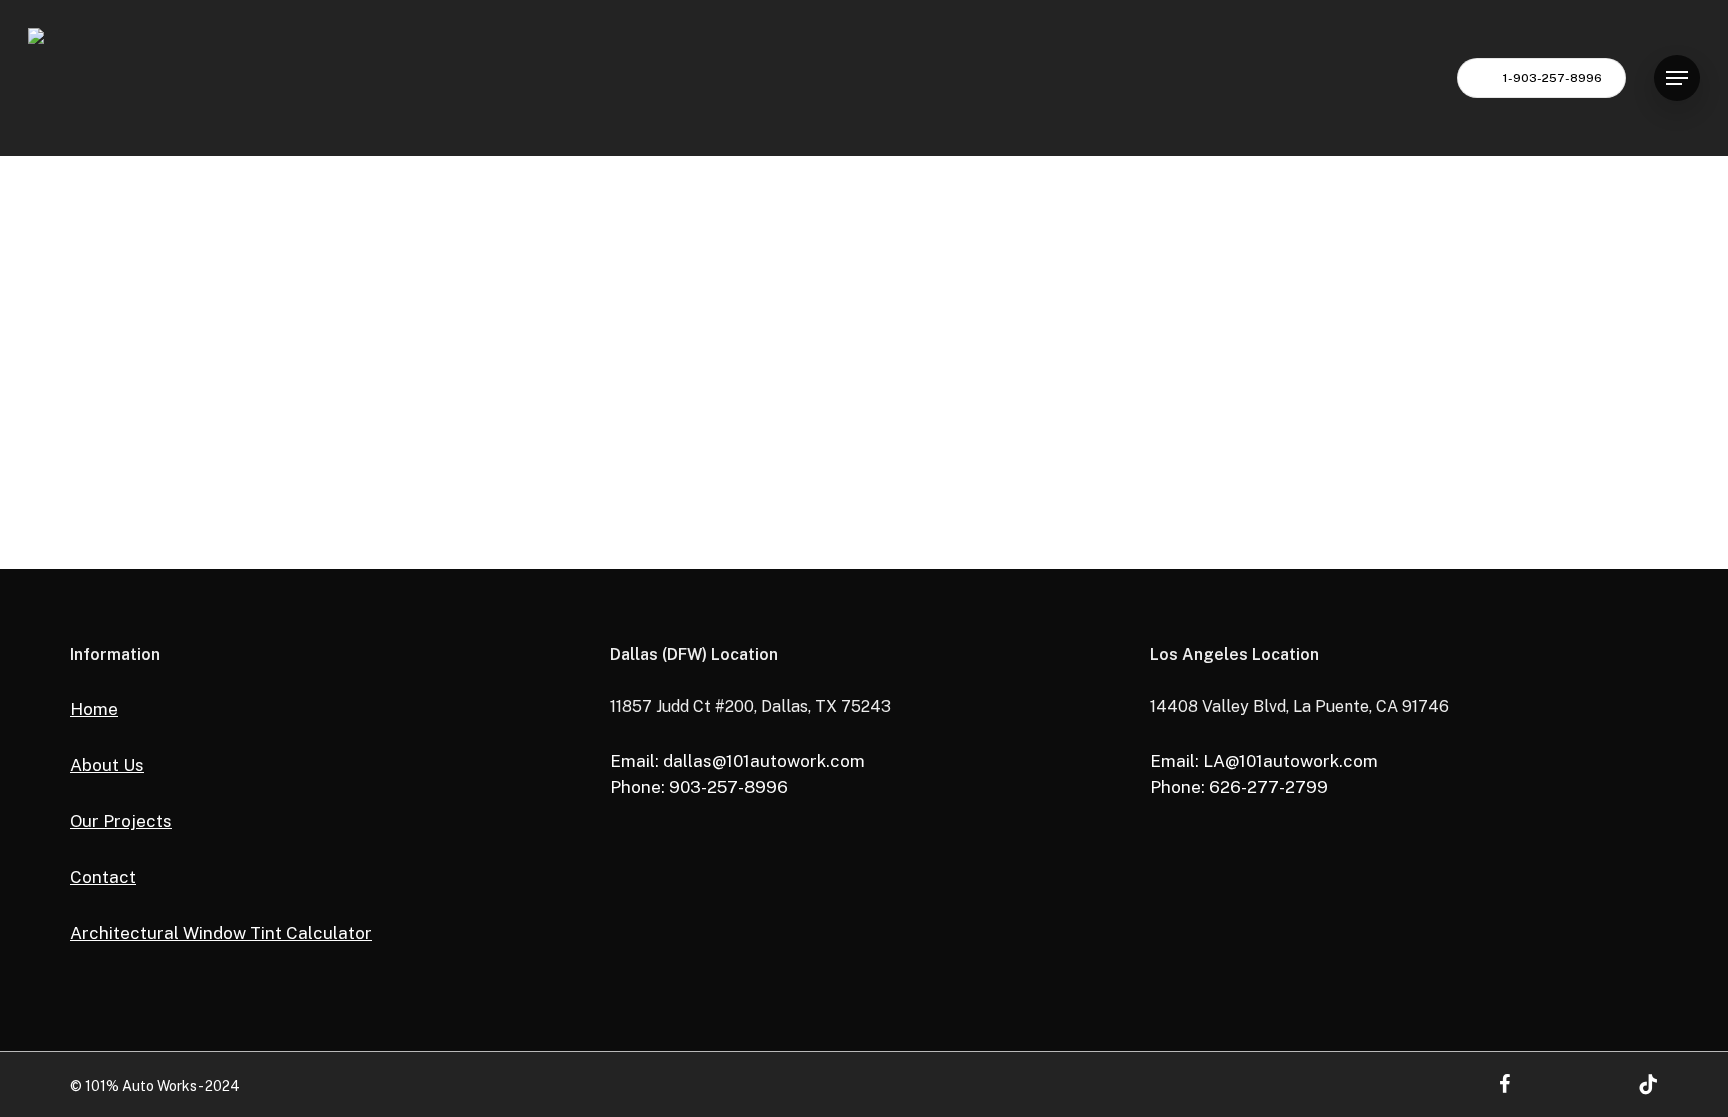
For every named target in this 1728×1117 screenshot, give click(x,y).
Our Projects (121, 821)
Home (94, 709)
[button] (1677, 78)
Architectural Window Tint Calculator (221, 933)
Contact (103, 877)
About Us (107, 765)
